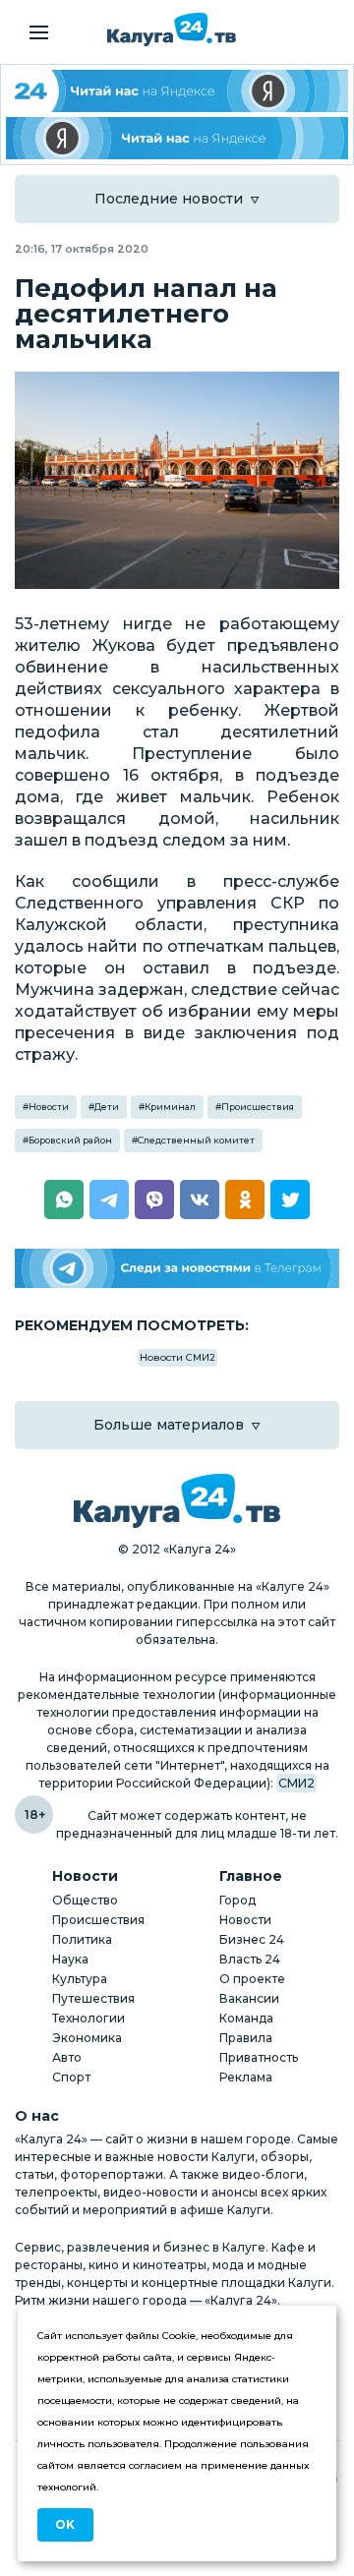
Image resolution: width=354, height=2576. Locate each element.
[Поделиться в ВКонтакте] (200, 1200)
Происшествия (258, 1107)
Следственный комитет (196, 1140)
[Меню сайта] (39, 32)
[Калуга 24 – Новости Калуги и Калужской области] (172, 29)
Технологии (88, 2018)
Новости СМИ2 (177, 1357)
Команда (246, 2018)
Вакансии (249, 1998)
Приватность (259, 2057)
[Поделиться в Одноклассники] (245, 1200)
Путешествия (93, 1998)
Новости (49, 1107)
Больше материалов (169, 1425)
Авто (67, 2057)
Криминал (170, 1107)
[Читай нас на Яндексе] (177, 138)
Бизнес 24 (252, 1939)
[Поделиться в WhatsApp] (64, 1200)
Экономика (87, 2038)
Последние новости (169, 199)
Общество (85, 1900)
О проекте (252, 1979)
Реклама (246, 2077)
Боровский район (70, 1140)
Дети (107, 1107)
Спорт (71, 2077)
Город (237, 1900)
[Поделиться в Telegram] (109, 1200)
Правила (246, 2038)
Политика (82, 1939)
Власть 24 (250, 1959)
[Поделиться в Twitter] (290, 1200)
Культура (80, 1979)
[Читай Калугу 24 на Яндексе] (177, 91)
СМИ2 (296, 1783)
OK (65, 2524)
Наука (70, 1959)
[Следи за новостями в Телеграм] (177, 1269)
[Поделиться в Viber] (154, 1200)
